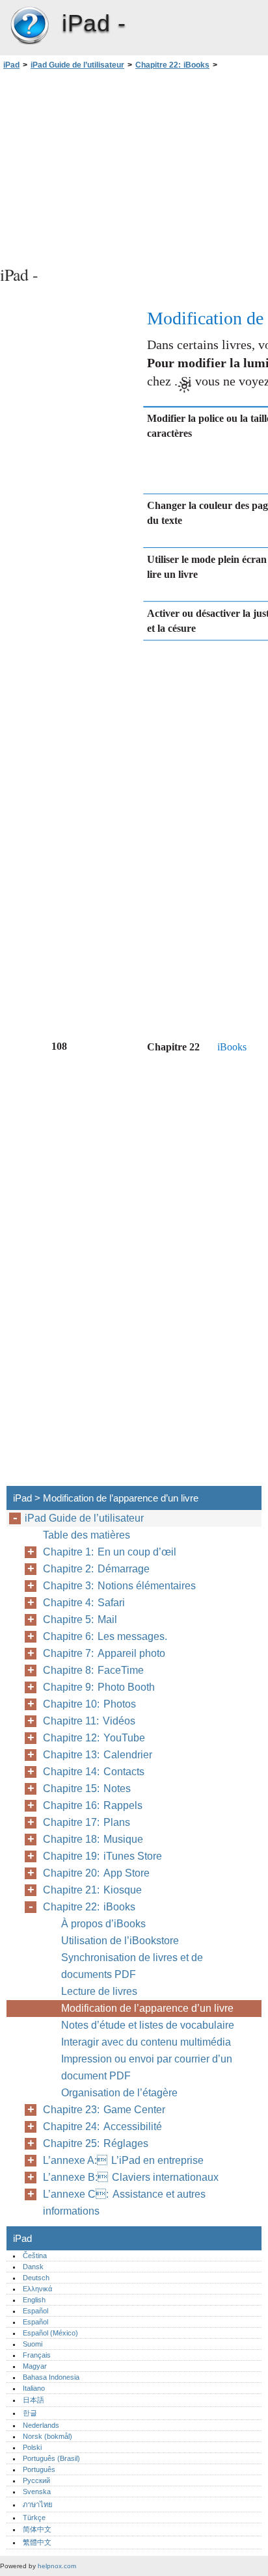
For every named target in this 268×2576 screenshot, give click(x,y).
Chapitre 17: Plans (87, 1822)
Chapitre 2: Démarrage (96, 1569)
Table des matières (87, 1535)
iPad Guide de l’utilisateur (77, 65)
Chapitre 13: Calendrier (98, 1755)
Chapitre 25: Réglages (96, 2143)
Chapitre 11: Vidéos (89, 1721)
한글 (30, 2413)
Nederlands (41, 2425)
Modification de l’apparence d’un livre (147, 2008)
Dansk (33, 2267)
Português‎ (39, 2469)
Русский (36, 2480)
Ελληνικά (37, 2289)
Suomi (33, 2344)
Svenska (37, 2491)
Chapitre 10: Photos (89, 1704)
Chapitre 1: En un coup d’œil (110, 1552)
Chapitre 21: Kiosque (92, 1890)
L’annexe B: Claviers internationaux (131, 2177)
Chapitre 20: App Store (96, 1873)
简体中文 (37, 2529)
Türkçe (34, 2517)
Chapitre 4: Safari (84, 1603)
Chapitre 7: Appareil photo (104, 1653)
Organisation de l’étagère (119, 2093)
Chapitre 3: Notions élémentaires (119, 1586)
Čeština (35, 2256)
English (34, 2300)
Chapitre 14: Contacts (94, 1772)
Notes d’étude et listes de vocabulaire (148, 2025)
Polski (32, 2447)
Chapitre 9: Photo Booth (99, 1687)
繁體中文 (37, 2542)
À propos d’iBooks (103, 1924)
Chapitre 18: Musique (93, 1839)
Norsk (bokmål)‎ (47, 2436)
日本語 (33, 2400)
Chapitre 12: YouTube (94, 1738)
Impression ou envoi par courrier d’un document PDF (147, 2067)
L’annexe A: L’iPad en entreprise (123, 2160)
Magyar (35, 2366)
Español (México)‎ (50, 2333)
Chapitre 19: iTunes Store (102, 1856)
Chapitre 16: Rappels (93, 1805)
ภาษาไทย (38, 2504)
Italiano (34, 2388)
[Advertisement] (134, 166)
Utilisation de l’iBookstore (120, 1941)
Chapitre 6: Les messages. (105, 1636)
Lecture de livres (99, 1991)
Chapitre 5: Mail (80, 1620)
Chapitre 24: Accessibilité (102, 2127)
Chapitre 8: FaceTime (93, 1670)
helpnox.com (57, 2566)
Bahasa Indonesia (51, 2377)
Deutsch (36, 2278)
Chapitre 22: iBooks (172, 65)
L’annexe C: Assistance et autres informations (124, 2203)
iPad (29, 26)
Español (35, 2311)
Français (37, 2355)
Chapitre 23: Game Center (104, 2110)
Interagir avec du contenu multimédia (146, 2042)
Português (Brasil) (51, 2458)
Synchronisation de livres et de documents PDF (132, 1966)
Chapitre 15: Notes (87, 1789)
